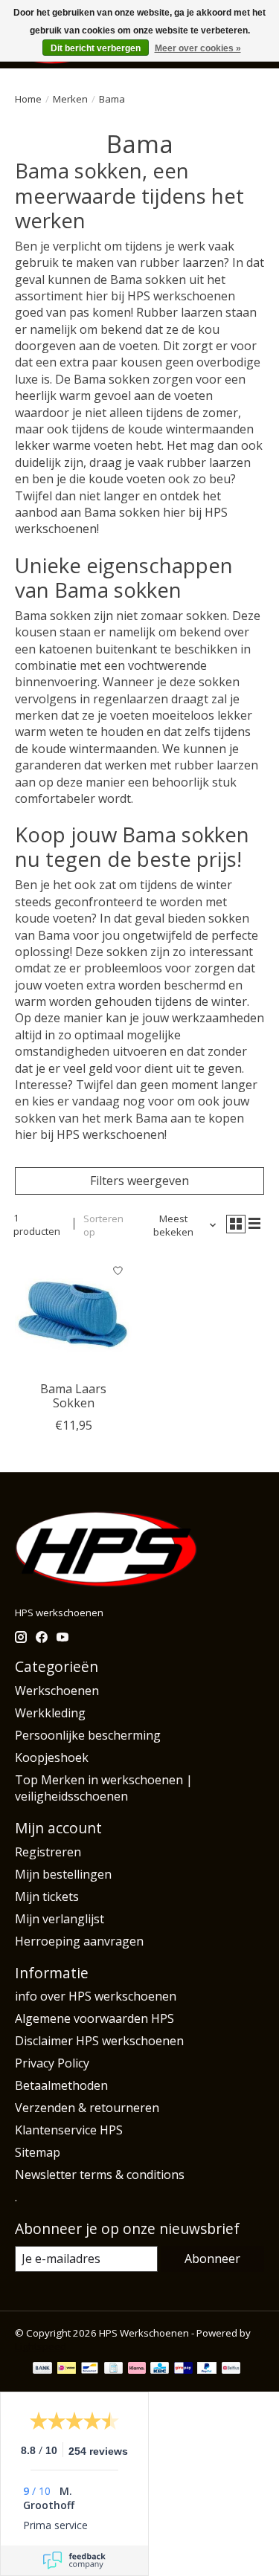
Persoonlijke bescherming (88, 1735)
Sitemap (38, 2152)
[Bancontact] (90, 2369)
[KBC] (160, 2369)
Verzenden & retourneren (87, 2108)
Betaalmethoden (61, 2085)
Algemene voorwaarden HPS (94, 2018)
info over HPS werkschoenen (96, 1996)
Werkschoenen (57, 1691)
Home (28, 99)
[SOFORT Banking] (137, 2369)
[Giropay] (183, 2369)
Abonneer (212, 2259)
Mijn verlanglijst (60, 1919)
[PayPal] (207, 2369)
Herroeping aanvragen (79, 1941)
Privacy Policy (52, 2063)
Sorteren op (103, 1225)
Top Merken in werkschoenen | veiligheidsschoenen (104, 1788)
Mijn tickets (47, 1897)
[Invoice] (113, 2369)
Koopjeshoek (52, 1757)
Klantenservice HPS (69, 2130)
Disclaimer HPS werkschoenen (99, 2041)
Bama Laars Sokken (73, 1396)
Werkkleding (50, 1713)
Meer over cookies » (198, 48)
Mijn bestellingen (63, 1874)
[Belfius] (231, 2369)
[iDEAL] (67, 2369)
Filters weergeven (139, 1181)
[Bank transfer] (42, 2369)
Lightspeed (41, 2346)
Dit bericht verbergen (96, 48)
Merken (70, 99)
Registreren (48, 1852)
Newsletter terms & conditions (100, 2175)
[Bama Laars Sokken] (73, 1315)
